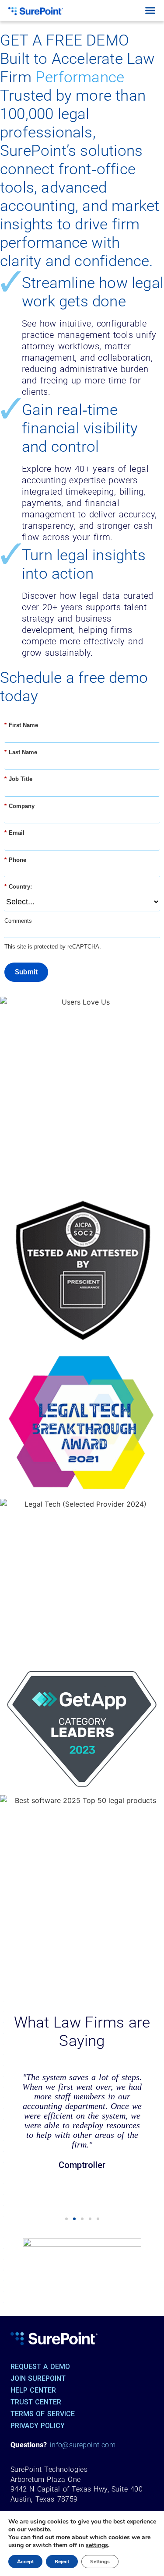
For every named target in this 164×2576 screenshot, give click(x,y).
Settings (100, 2562)
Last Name (21, 752)
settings (97, 2545)
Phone (15, 860)
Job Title (18, 779)
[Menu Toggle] (150, 10)
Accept (25, 2562)
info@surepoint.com (83, 2445)
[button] (66, 2219)
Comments (18, 921)
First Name (21, 725)
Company (19, 806)
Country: (18, 887)
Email (14, 833)
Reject (62, 2562)
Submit (26, 972)
